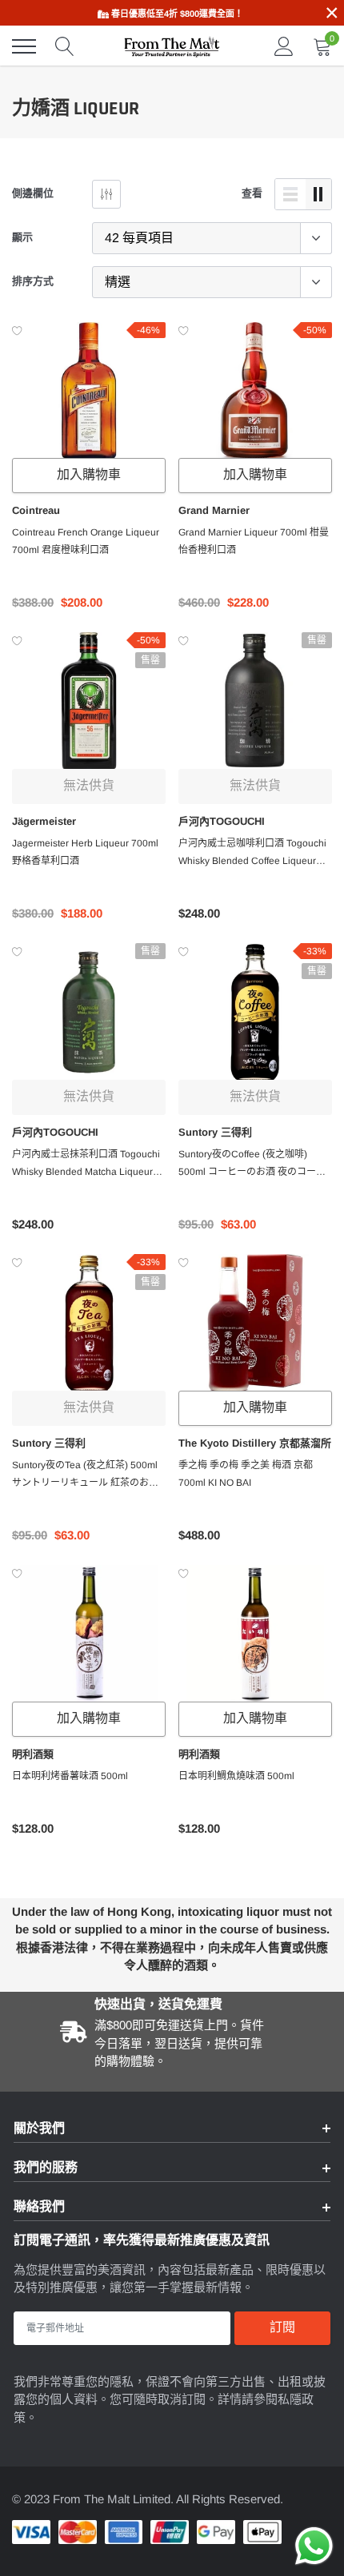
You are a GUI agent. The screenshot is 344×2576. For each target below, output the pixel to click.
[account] (284, 46)
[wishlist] (17, 330)
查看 (252, 193)
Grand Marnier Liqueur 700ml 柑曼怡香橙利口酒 (254, 541)
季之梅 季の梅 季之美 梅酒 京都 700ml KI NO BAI (246, 1474)
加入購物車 (89, 475)
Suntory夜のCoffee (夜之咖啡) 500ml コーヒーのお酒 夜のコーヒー (252, 1165)
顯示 (22, 237)
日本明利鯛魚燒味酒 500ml (236, 1776)
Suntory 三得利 (215, 1132)
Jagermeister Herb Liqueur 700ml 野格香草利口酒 (85, 852)
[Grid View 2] (318, 194)
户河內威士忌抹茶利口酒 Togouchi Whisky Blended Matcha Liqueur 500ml (86, 1165)
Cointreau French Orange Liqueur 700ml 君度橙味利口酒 (86, 541)
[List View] (290, 194)
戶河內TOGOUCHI (222, 821)
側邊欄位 (33, 193)
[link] (89, 391)
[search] (65, 46)
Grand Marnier (214, 510)
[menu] (24, 46)
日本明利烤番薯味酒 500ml (70, 1776)
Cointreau (36, 510)
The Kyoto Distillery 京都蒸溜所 (255, 1443)
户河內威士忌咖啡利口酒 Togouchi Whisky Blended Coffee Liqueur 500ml (252, 854)
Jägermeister (44, 821)
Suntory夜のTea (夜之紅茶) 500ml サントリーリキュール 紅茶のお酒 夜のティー (85, 1475)
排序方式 (33, 281)
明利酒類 (33, 1754)
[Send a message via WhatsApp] (314, 2546)
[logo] (172, 46)
